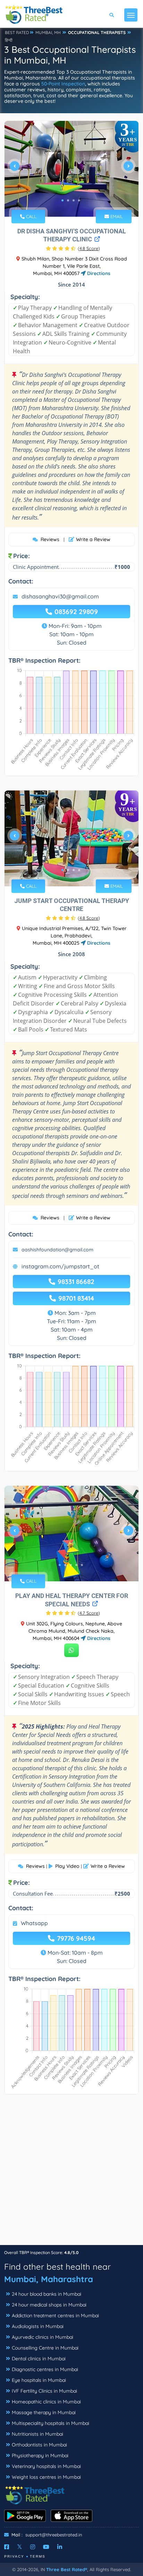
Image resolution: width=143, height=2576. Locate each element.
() (89, 248)
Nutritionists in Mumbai (37, 2434)
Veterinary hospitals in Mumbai (46, 2466)
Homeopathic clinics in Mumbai (46, 2402)
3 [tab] (74, 200)
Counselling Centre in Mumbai (45, 2348)
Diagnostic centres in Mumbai (45, 2369)
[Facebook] (7, 2547)
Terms (38, 2556)
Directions (98, 273)
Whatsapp (34, 1923)
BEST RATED (17, 32)
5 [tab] (82, 1565)
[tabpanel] (71, 169)
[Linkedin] (60, 2547)
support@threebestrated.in (54, 2535)
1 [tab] (62, 200)
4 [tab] (79, 200)
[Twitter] (20, 2547)
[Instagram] (33, 2547)
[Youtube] (46, 2547)
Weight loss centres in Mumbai (46, 2477)
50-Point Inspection (63, 84)
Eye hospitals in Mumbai (39, 2380)
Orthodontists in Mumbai (39, 2445)
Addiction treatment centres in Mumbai (55, 2316)
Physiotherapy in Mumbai (40, 2455)
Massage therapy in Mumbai (44, 2412)
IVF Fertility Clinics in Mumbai (44, 2391)
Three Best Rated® (67, 2569)
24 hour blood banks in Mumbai (47, 2294)
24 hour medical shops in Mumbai (49, 2305)
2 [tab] (68, 200)
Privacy (14, 2556)
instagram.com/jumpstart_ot (60, 1266)
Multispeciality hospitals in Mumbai (51, 2423)
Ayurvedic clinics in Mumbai (43, 2337)
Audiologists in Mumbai (38, 2326)
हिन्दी (9, 40)
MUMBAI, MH (48, 32)
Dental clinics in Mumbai (39, 2359)
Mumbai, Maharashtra (49, 2279)
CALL (31, 216)
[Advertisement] (71, 2173)
